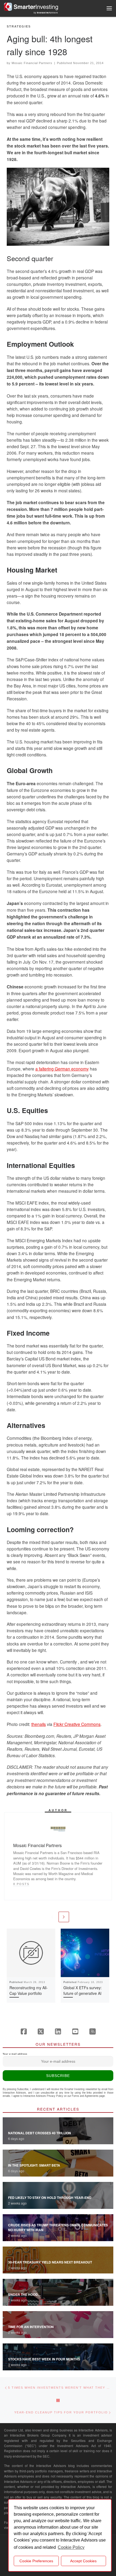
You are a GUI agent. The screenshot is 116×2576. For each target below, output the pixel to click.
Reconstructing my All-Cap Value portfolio (29, 1990)
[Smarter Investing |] (31, 6)
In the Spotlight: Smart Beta (34, 2165)
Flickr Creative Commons (77, 1724)
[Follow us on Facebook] (24, 2031)
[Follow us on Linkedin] (58, 2031)
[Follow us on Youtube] (75, 2031)
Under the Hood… (25, 2294)
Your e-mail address (15, 2054)
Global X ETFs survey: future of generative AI (83, 1990)
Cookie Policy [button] (71, 2547)
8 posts (21, 1884)
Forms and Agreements (85, 2096)
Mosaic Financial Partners (32, 63)
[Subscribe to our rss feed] (93, 2031)
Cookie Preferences (36, 2561)
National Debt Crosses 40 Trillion (40, 2133)
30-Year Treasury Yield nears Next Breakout (50, 2262)
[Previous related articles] (52, 1917)
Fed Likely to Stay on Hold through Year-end (50, 2198)
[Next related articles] (64, 1917)
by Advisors (46, 13)
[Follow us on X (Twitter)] (41, 2031)
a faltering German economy (62, 1069)
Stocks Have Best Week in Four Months (44, 2359)
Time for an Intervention (31, 2327)
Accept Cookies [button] (83, 2561)
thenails (39, 1724)
